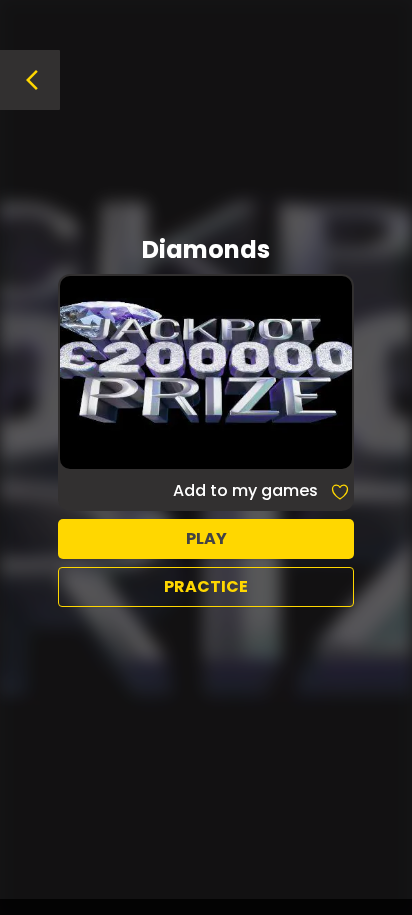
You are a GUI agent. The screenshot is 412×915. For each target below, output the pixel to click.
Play (206, 538)
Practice (206, 586)
